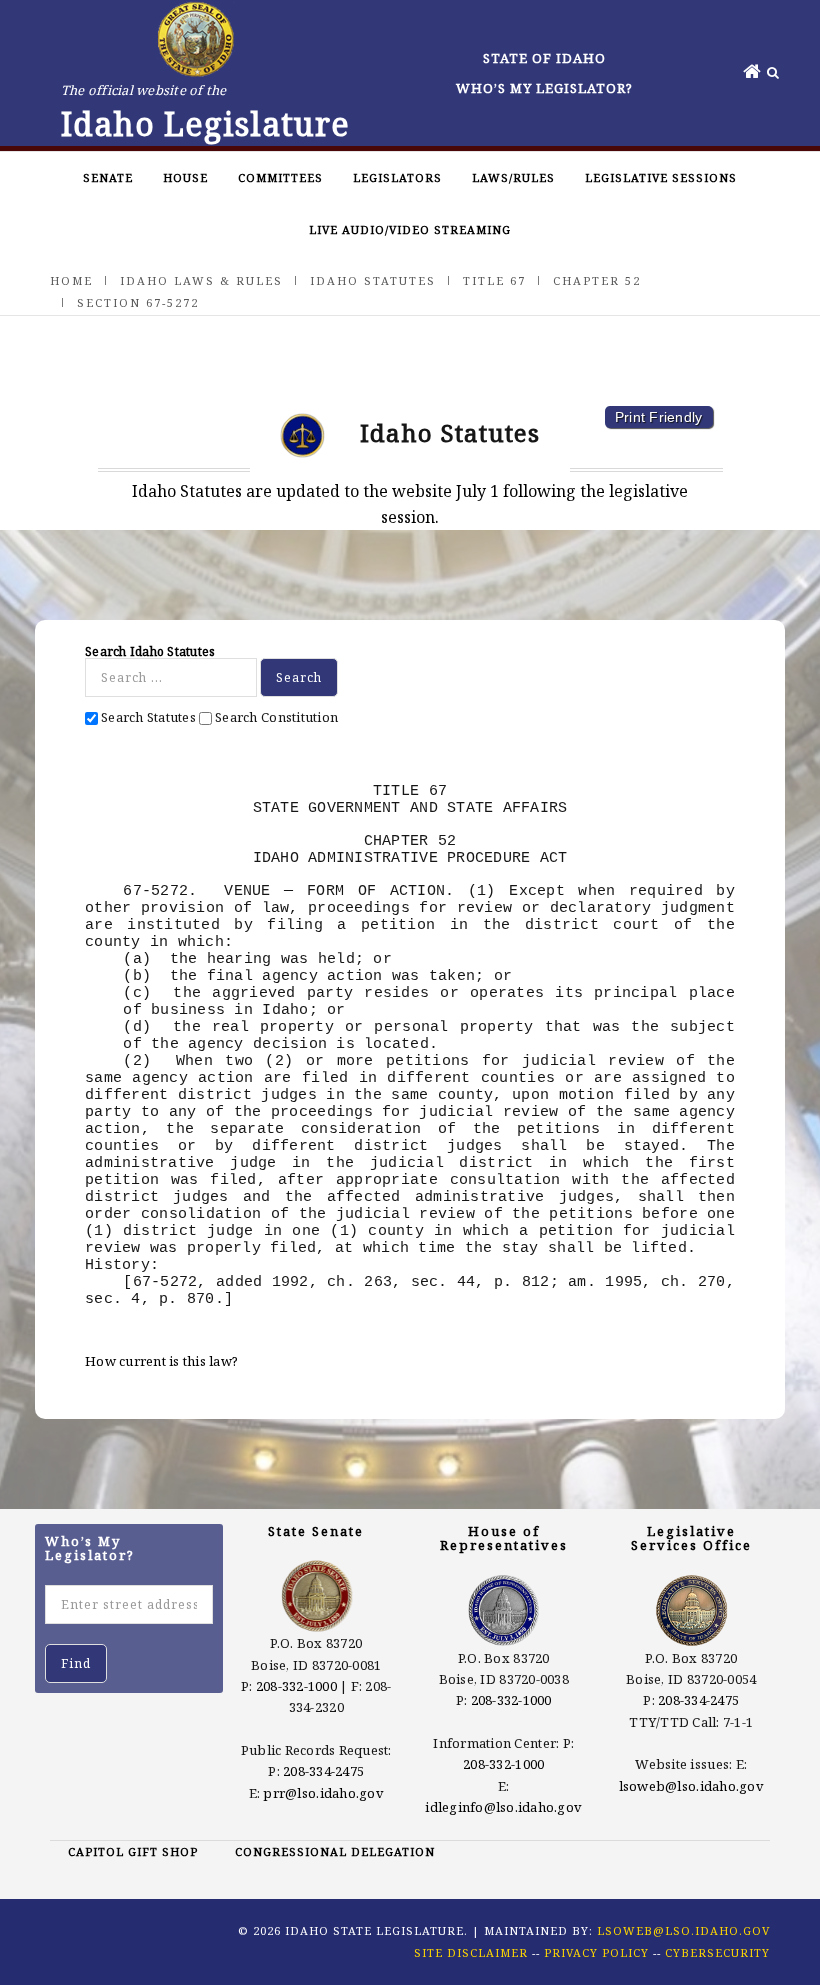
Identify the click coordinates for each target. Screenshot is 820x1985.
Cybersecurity (717, 1952)
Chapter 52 (597, 280)
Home (71, 280)
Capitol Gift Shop (133, 1851)
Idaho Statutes (373, 280)
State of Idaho (544, 58)
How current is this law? (161, 1361)
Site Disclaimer (471, 1952)
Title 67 (494, 280)
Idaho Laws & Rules (201, 280)
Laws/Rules (513, 177)
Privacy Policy (596, 1952)
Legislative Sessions (661, 177)
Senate (108, 177)
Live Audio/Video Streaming (410, 229)
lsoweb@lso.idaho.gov (691, 1786)
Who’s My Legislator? (544, 88)
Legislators (397, 177)
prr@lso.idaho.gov (323, 1793)
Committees (280, 177)
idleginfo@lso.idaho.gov (503, 1807)
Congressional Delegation (335, 1851)
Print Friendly (659, 417)
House (185, 177)
